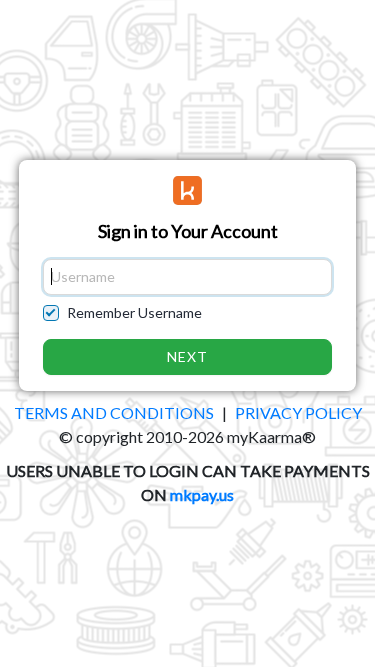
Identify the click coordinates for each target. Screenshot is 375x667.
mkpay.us (202, 494)
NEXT (188, 356)
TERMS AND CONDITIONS (114, 412)
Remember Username (134, 312)
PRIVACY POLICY (298, 412)
